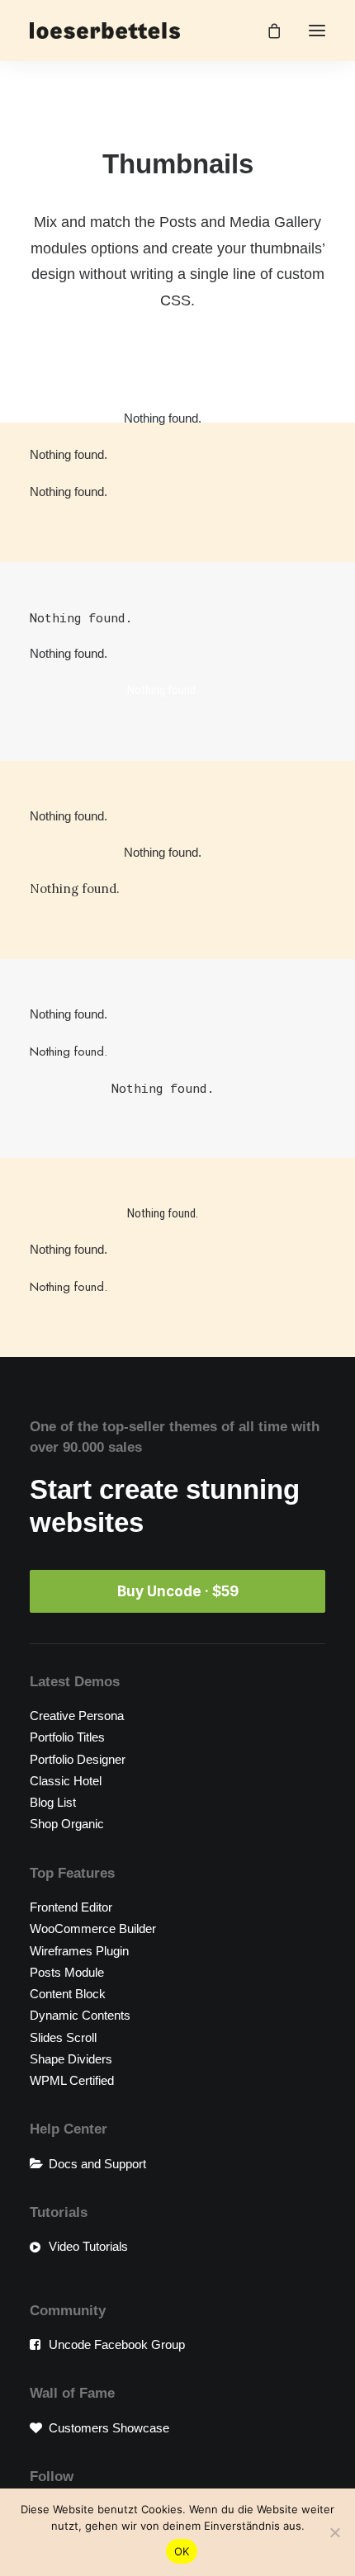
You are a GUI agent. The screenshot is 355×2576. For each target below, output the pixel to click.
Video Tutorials (88, 2246)
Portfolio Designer (78, 1759)
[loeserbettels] (105, 31)
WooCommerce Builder (93, 1928)
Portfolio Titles (67, 1737)
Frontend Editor (71, 1907)
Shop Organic (67, 1824)
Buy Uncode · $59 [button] (178, 1591)
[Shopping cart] (267, 31)
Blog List (53, 1802)
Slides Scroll (63, 2037)
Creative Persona (77, 1716)
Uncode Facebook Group (117, 2344)
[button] (317, 31)
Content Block (68, 1994)
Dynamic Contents (80, 2015)
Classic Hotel (66, 1781)
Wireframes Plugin (79, 1951)
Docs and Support (97, 2164)
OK (182, 2551)
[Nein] (334, 2532)
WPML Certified (72, 2080)
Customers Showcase (109, 2428)
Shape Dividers (71, 2059)
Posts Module (67, 1972)
